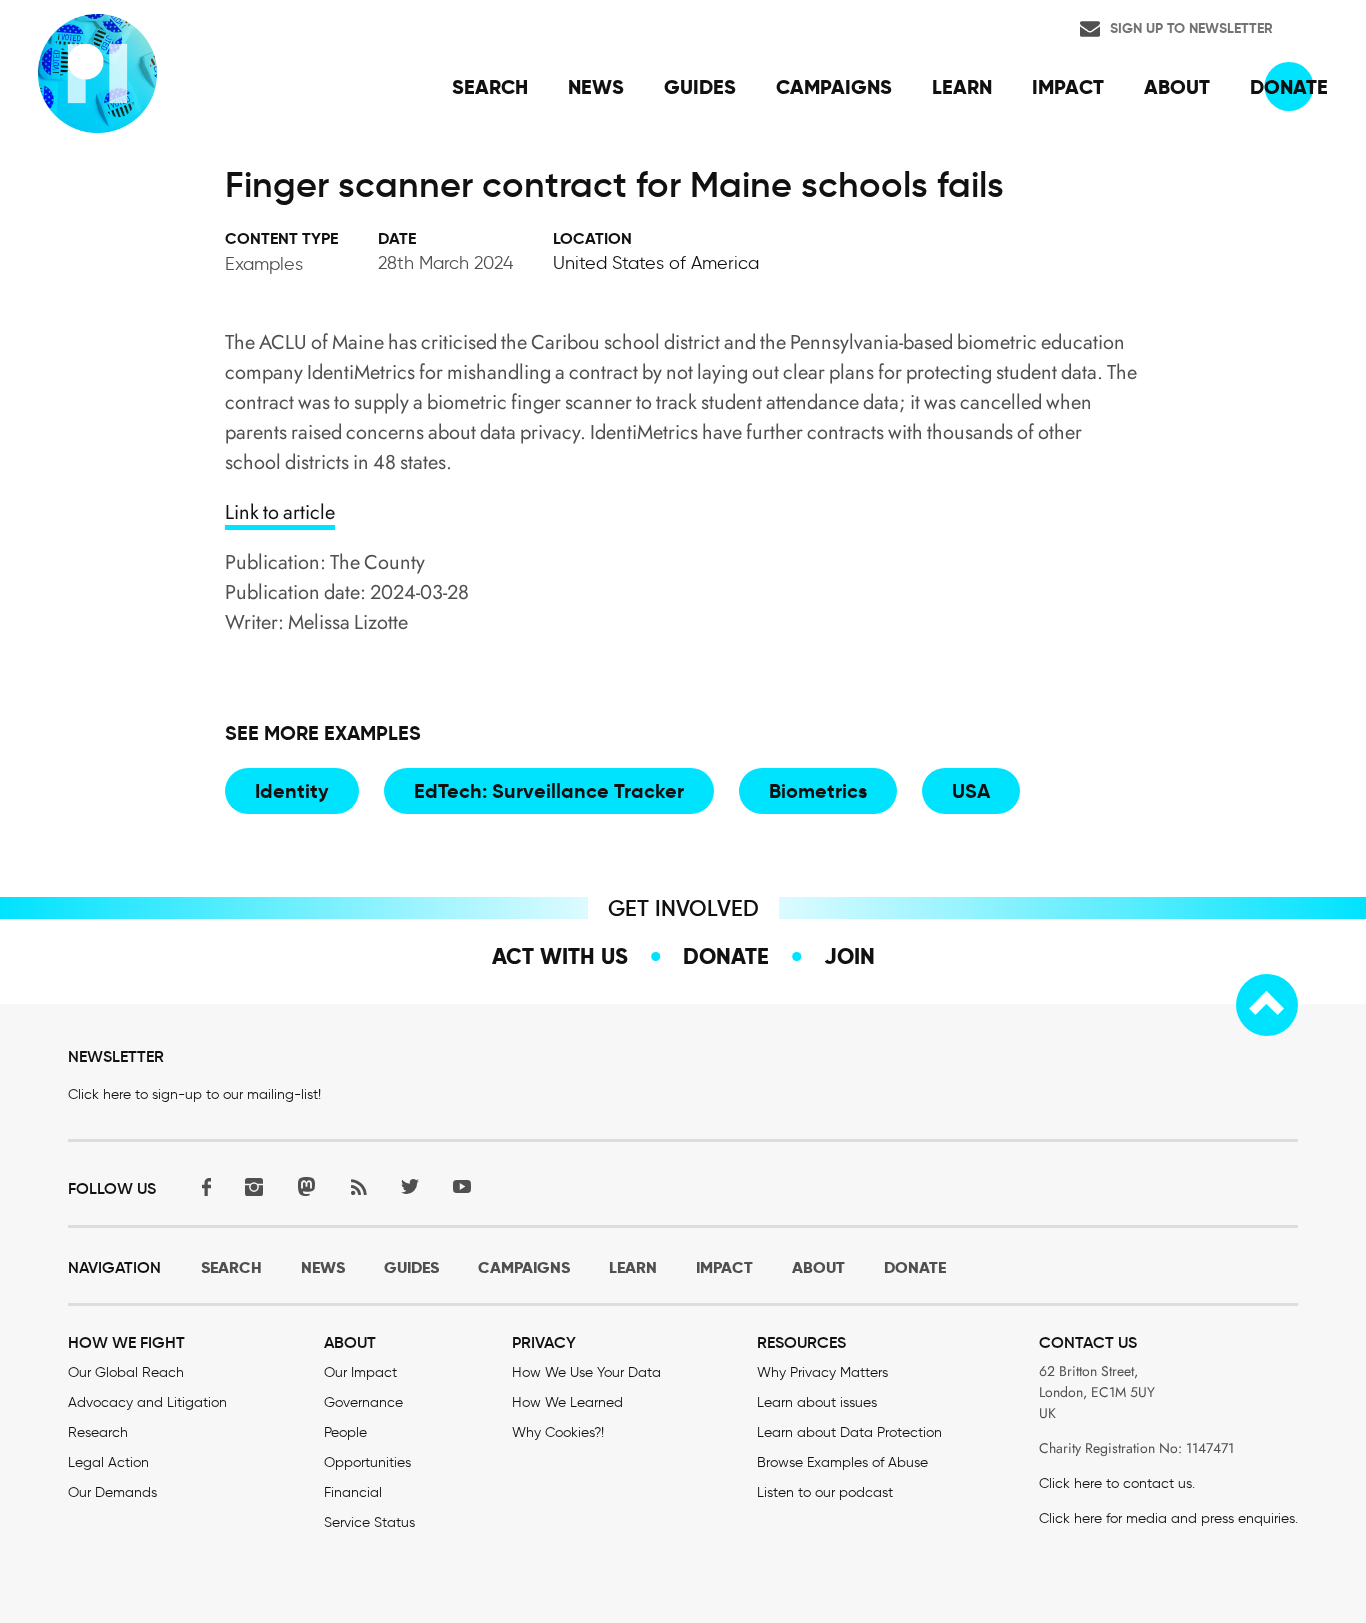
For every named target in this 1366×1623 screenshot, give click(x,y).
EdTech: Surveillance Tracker (549, 791)
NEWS (323, 1267)
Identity (292, 791)
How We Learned (567, 1402)
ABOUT (818, 1267)
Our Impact (360, 1372)
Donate (726, 956)
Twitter (410, 1186)
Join (849, 956)
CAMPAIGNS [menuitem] (834, 87)
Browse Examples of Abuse (842, 1462)
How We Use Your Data (586, 1372)
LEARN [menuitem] (962, 87)
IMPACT (724, 1267)
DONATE (915, 1267)
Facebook (202, 1186)
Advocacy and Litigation (147, 1402)
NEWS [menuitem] (596, 87)
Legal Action (108, 1462)
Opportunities (367, 1462)
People (345, 1432)
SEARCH (231, 1267)
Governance (363, 1402)
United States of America (656, 263)
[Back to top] (1267, 1005)
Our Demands (112, 1492)
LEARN (633, 1267)
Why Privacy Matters (822, 1372)
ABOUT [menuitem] (1177, 87)
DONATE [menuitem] (1289, 87)
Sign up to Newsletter (1191, 28)
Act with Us (560, 956)
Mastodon (306, 1186)
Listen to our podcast (825, 1492)
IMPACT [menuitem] (1068, 87)
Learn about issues (817, 1402)
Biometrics (818, 791)
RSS (358, 1186)
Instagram (254, 1186)
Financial (353, 1492)
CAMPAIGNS (524, 1267)
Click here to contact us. (1117, 1483)
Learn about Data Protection (849, 1432)
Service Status (369, 1522)
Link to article (280, 512)
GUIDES (411, 1267)
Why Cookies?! (558, 1432)
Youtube (462, 1186)
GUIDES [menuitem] (700, 87)
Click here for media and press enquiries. (1168, 1518)
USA (971, 791)
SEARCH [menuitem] (490, 87)
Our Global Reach (126, 1372)
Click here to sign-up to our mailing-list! (194, 1094)
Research (98, 1432)
